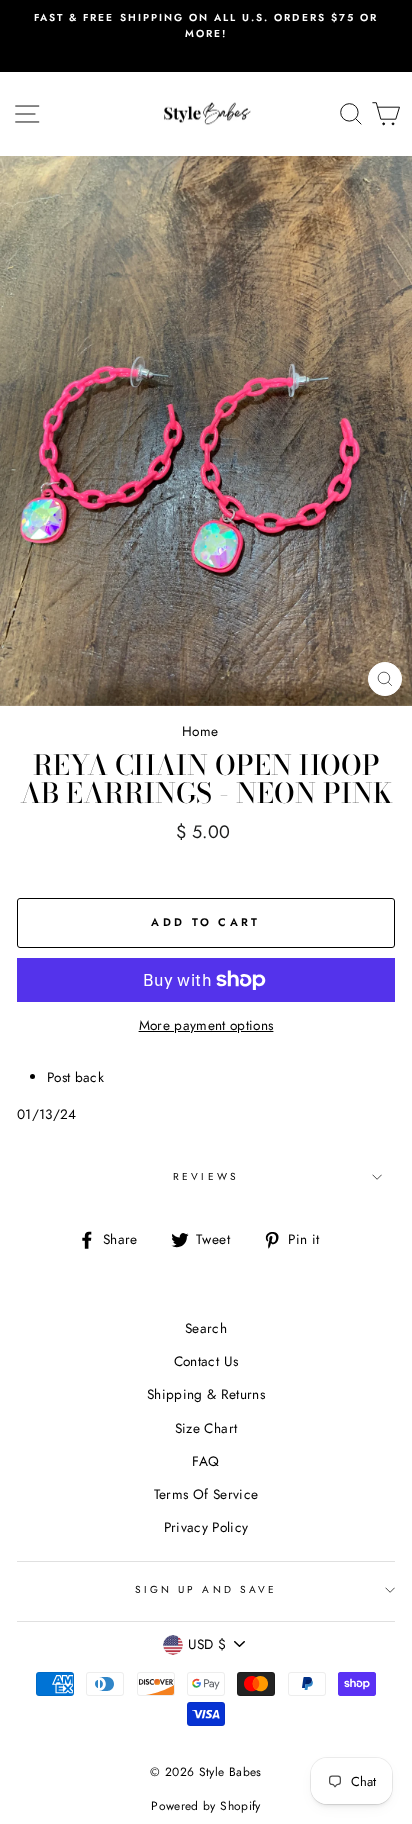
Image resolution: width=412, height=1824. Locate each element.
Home (200, 731)
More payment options (206, 1025)
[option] (206, 26)
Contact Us (206, 1361)
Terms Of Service (206, 1494)
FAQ (205, 1461)
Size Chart (206, 1428)
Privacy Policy (206, 1527)
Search (206, 1328)
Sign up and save (206, 1589)
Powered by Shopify (205, 1806)
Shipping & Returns (206, 1394)
